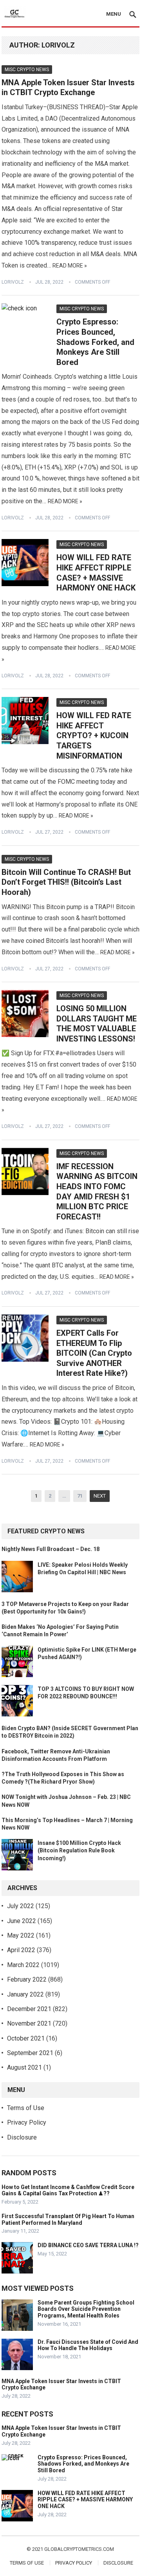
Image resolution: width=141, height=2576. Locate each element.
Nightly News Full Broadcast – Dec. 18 (51, 1549)
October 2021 (26, 2038)
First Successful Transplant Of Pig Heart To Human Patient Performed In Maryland (68, 2219)
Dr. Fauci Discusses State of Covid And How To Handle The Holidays (88, 2345)
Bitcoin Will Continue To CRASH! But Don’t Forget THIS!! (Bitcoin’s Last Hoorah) (66, 882)
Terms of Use (26, 2108)
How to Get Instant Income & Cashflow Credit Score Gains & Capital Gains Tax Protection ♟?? (68, 2190)
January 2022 (25, 1994)
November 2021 (29, 2023)
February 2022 (27, 1979)
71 (80, 1496)
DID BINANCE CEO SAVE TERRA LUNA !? (88, 2245)
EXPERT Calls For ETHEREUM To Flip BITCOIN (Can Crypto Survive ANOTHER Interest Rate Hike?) (94, 1353)
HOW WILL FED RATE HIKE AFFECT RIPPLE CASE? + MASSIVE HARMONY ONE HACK (96, 573)
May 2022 (21, 1935)
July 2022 (21, 1906)
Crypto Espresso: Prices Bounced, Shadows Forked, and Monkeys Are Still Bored (95, 342)
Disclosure (22, 2137)
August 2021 (24, 2067)
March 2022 (23, 1965)
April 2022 (21, 1950)
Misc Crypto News (27, 70)
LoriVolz (13, 282)
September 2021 (30, 2053)
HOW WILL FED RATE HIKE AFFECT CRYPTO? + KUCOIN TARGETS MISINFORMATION (94, 735)
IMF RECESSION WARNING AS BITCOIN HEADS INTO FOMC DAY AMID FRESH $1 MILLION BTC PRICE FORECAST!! (97, 1192)
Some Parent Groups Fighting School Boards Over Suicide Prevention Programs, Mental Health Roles (86, 2309)
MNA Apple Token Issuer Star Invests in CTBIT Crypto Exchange (68, 88)
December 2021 (29, 2009)
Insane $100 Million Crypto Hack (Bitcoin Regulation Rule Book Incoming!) (79, 1850)
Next (100, 1496)
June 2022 (22, 1921)
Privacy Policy (27, 2122)
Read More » (70, 266)
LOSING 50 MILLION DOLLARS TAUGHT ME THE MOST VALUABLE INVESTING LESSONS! (97, 1024)
